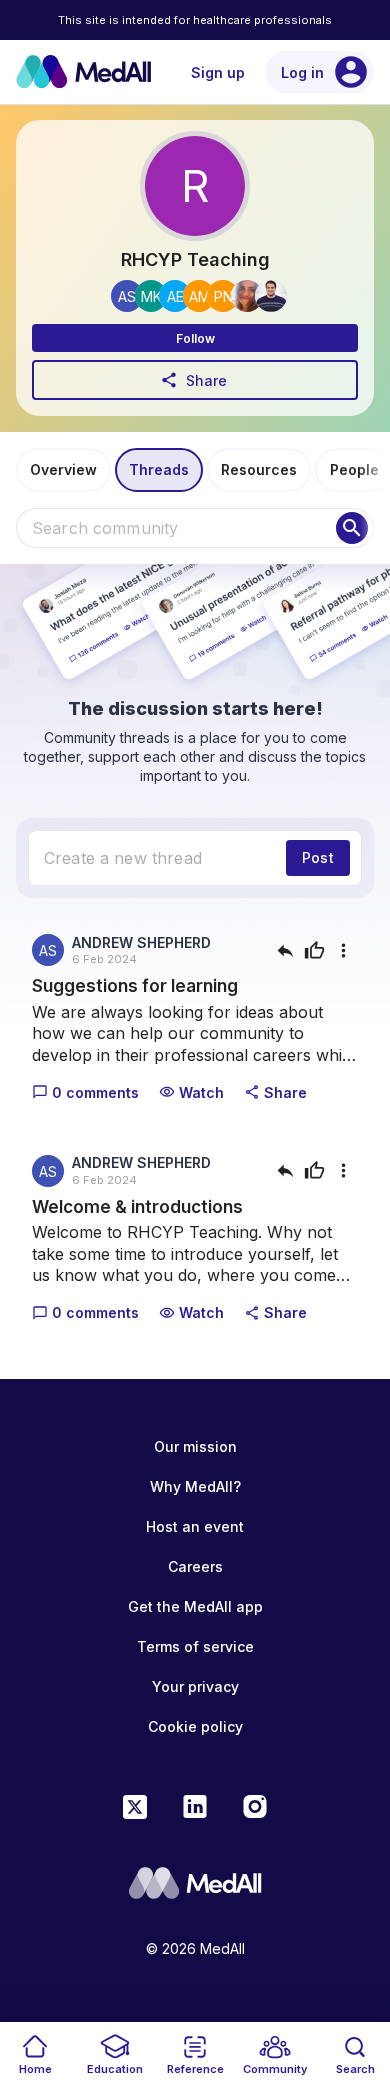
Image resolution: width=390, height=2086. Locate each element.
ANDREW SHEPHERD (141, 942)
